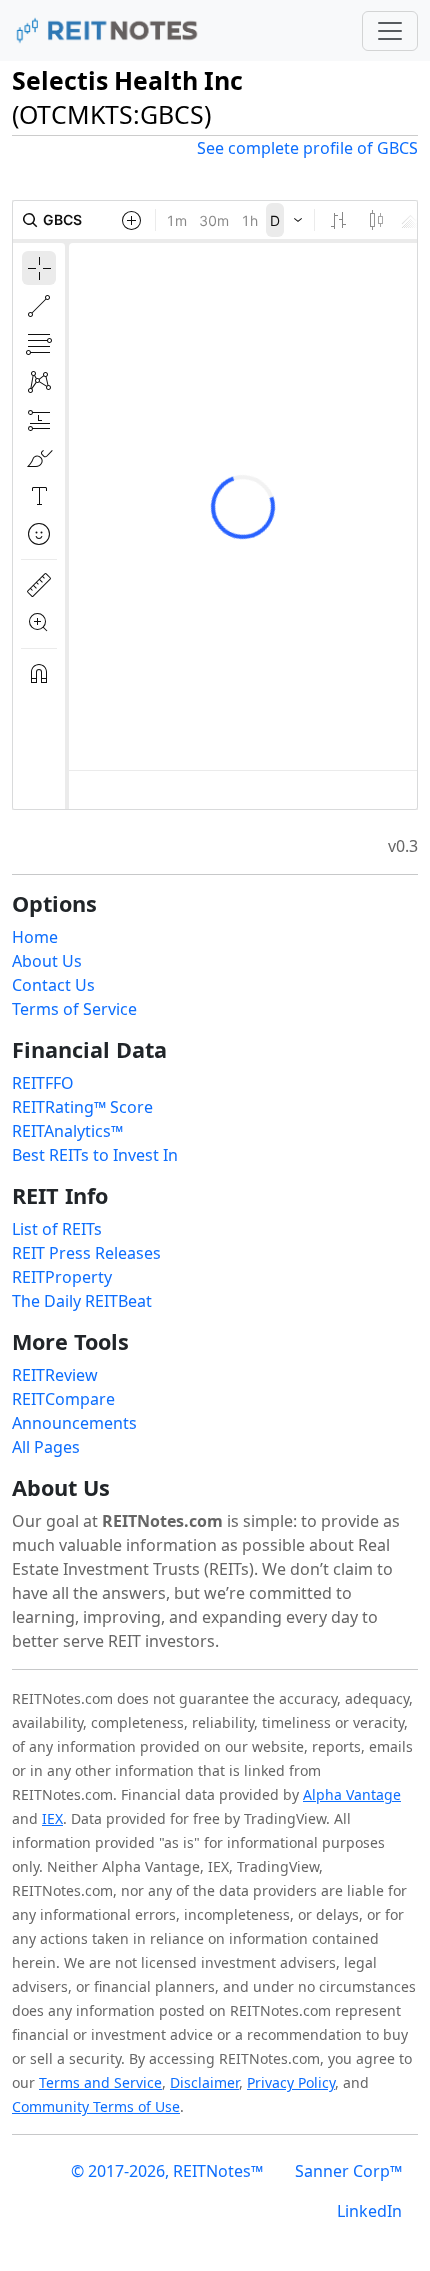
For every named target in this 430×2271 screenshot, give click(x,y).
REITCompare (63, 1399)
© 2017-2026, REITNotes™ (167, 2171)
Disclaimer (204, 2082)
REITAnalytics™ (67, 1131)
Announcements (74, 1423)
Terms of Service (74, 1009)
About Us (47, 961)
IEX (52, 1818)
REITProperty (62, 1277)
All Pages (46, 1447)
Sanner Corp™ (348, 2171)
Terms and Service (100, 2082)
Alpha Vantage (352, 1794)
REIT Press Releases (86, 1253)
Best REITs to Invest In (95, 1155)
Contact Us (53, 985)
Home (35, 937)
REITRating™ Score (82, 1107)
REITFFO (43, 1083)
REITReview (55, 1375)
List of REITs (57, 1229)
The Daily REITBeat (82, 1301)
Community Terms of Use (96, 2106)
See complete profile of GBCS (307, 148)
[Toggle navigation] (390, 31)
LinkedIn (369, 2211)
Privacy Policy (291, 2082)
